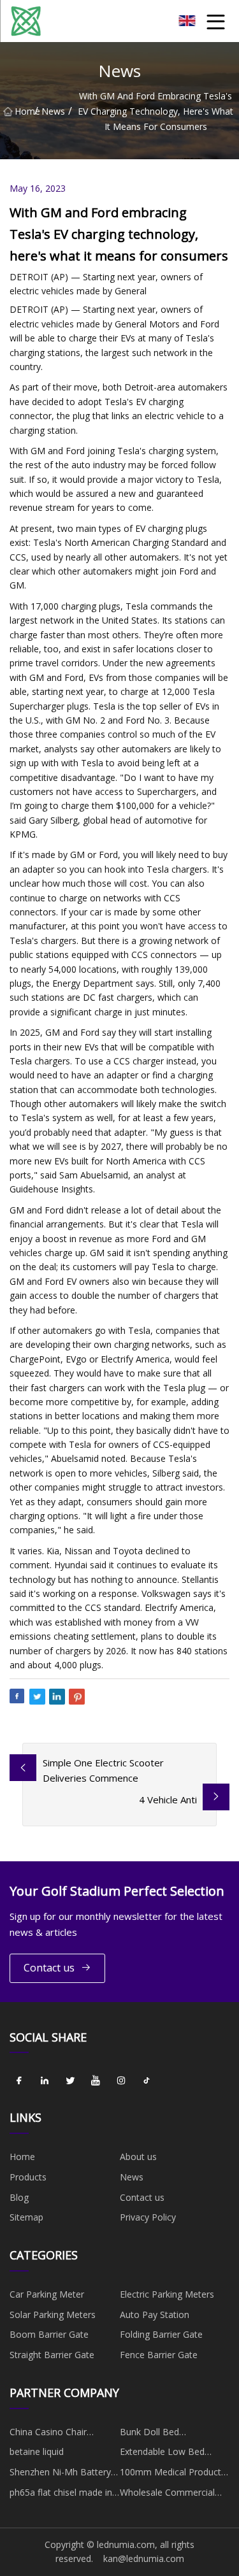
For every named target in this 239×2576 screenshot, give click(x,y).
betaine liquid (37, 2451)
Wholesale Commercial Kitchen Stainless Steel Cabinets (167, 2494)
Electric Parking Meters (167, 2294)
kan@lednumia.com (144, 2558)
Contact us (49, 1968)
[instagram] (121, 2080)
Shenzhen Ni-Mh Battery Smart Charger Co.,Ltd (60, 2474)
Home (25, 111)
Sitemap (26, 2217)
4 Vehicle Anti (168, 1800)
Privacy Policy (148, 2217)
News (53, 111)
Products (28, 2177)
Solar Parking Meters (53, 2315)
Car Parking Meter (47, 2294)
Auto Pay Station (155, 2315)
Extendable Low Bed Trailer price (162, 2454)
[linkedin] (45, 2080)
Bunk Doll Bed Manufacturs (149, 2434)
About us (138, 2157)
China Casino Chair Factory (48, 2434)
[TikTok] (147, 2080)
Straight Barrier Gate (52, 2355)
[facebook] (19, 2080)
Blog (19, 2197)
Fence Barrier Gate (159, 2355)
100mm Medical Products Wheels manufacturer (173, 2474)
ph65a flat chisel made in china (61, 2494)
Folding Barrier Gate (161, 2334)
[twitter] (70, 2080)
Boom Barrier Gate (49, 2334)
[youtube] (96, 2080)
